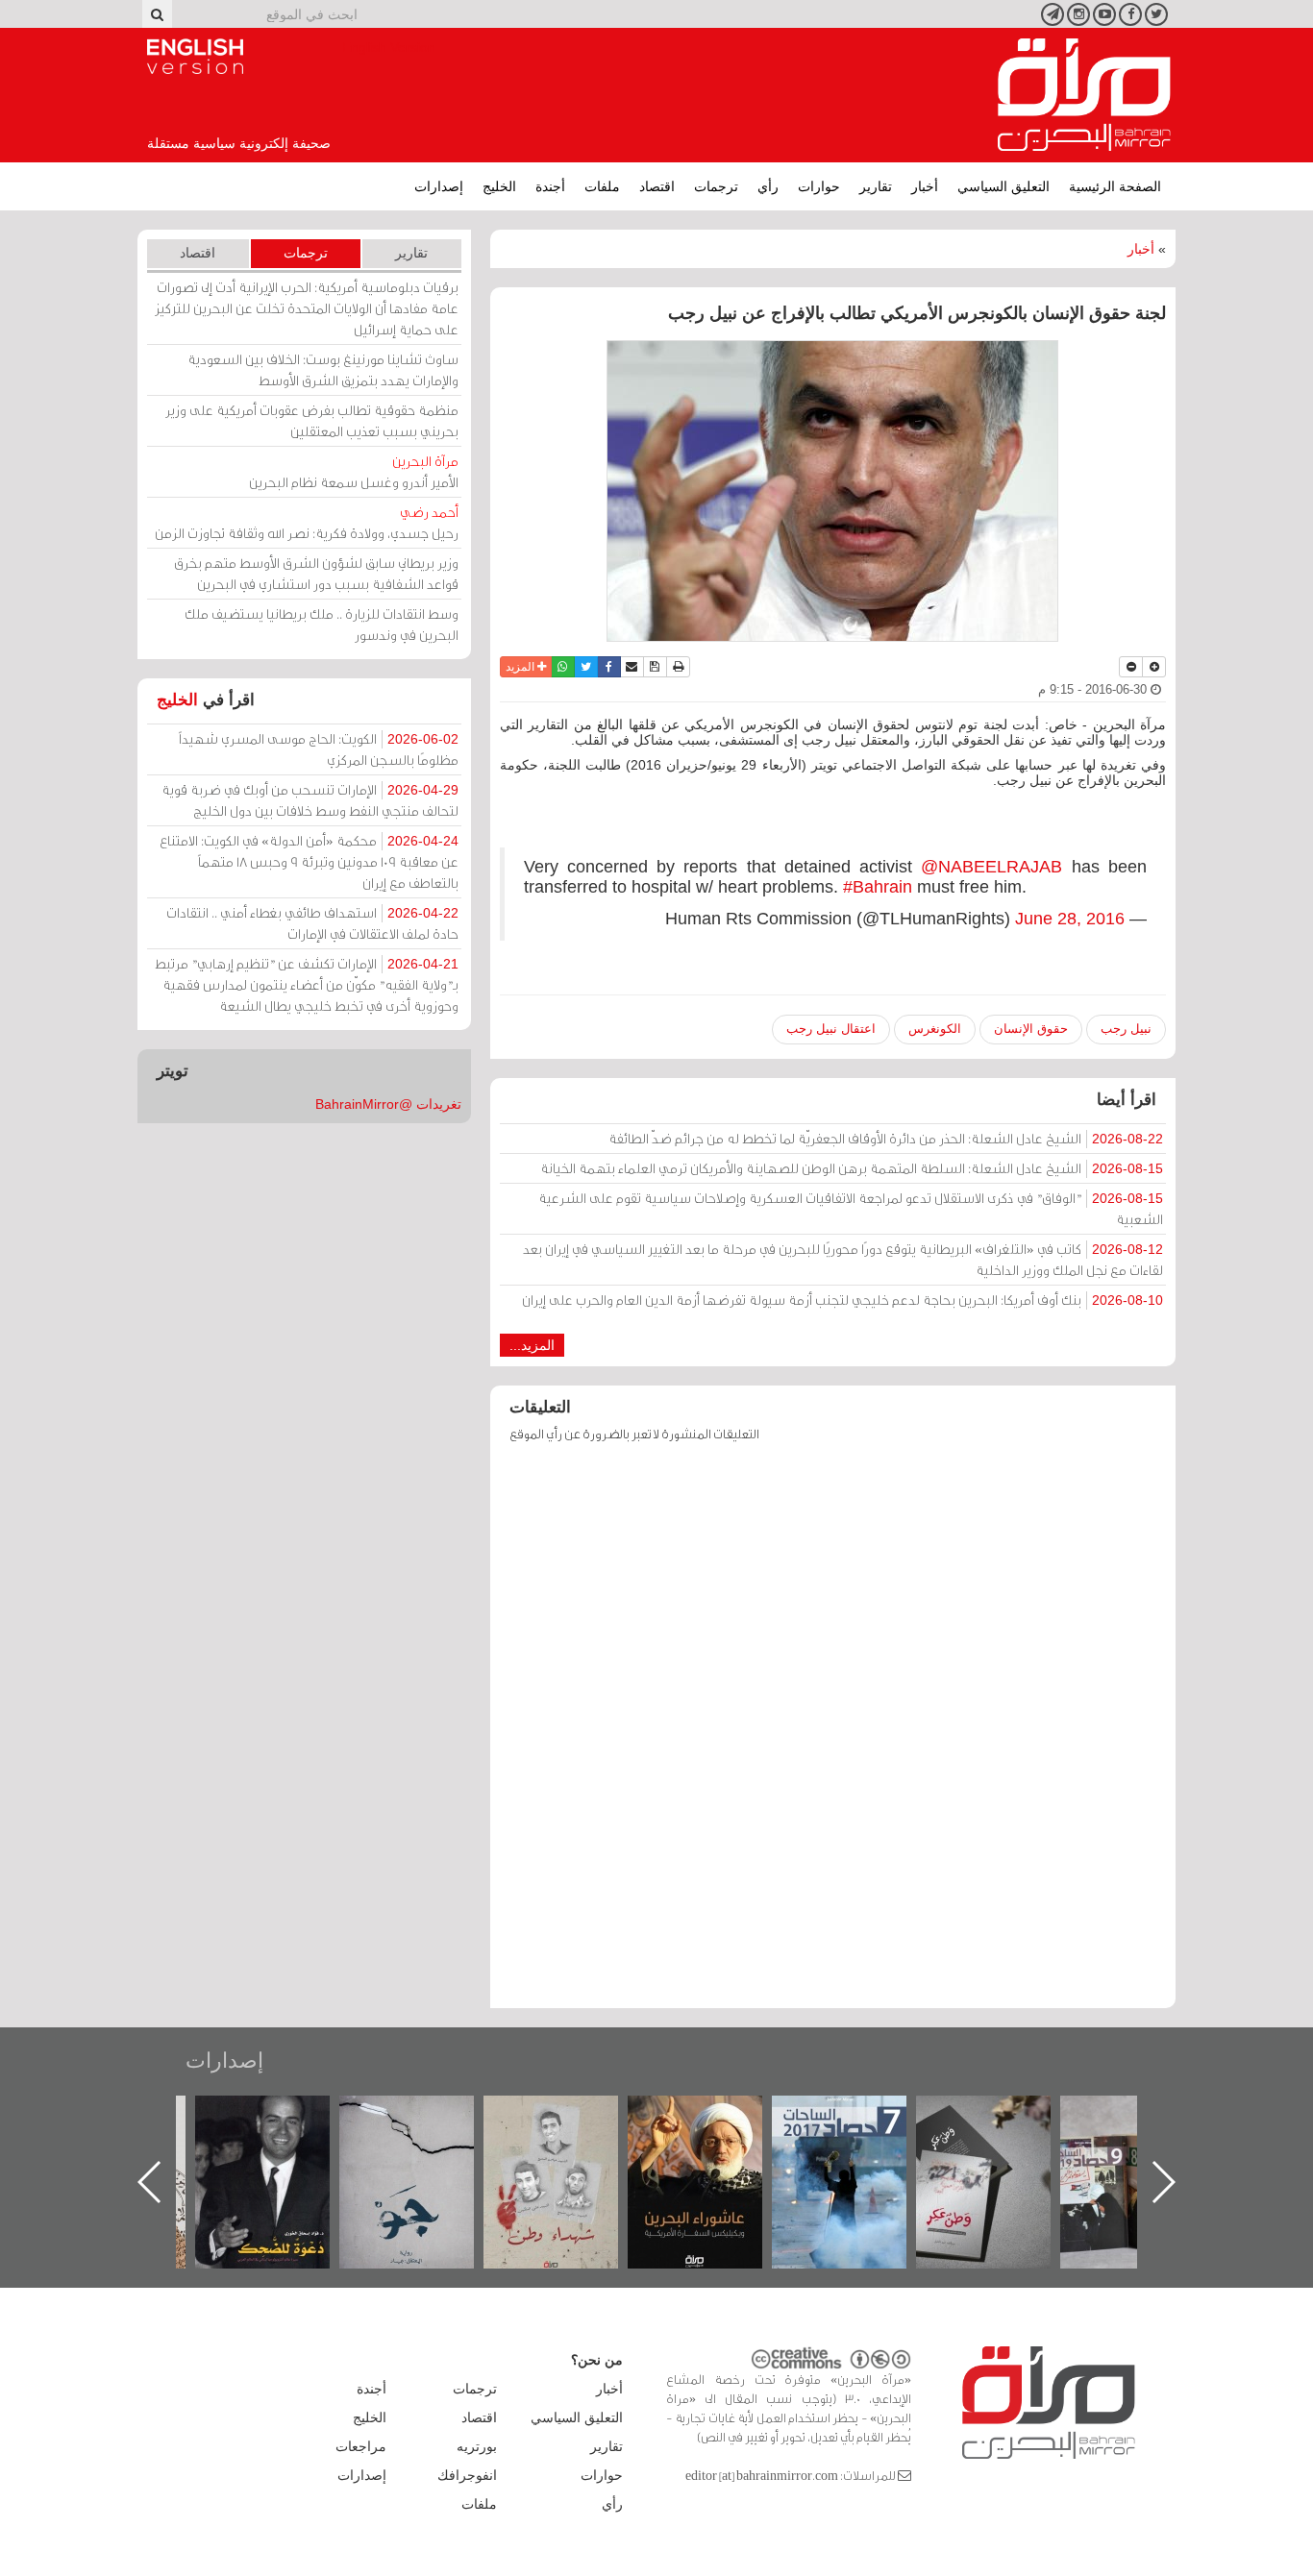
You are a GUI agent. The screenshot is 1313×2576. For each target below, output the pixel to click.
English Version (195, 57)
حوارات (819, 186)
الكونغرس (935, 1029)
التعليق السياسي (1003, 186)
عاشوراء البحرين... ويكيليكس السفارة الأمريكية (859, 2139)
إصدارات (439, 186)
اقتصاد (657, 186)
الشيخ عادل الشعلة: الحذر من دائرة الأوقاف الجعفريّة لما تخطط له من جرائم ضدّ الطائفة (886, 1138)
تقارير (876, 186)
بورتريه (477, 2446)
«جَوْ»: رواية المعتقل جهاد (570, 2128)
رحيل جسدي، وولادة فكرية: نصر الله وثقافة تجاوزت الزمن (307, 522)
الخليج (499, 186)
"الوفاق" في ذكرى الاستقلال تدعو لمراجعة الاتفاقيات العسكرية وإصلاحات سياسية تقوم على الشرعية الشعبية (851, 1208)
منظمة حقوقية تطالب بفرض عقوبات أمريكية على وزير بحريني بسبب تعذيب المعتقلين (312, 420)
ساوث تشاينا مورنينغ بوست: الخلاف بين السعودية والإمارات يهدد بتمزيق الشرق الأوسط (323, 369)
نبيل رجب (1126, 1029)
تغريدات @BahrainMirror (388, 1104)
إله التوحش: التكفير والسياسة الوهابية (282, 2128)
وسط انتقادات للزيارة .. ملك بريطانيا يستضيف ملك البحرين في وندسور (322, 624)
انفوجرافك (467, 2475)
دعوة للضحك (426, 2116)
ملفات (602, 186)
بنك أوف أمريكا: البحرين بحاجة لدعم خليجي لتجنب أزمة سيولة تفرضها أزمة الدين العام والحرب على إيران (842, 1300)
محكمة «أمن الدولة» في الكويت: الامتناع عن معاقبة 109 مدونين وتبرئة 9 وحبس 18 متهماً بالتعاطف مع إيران (309, 861)
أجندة (550, 186)
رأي (768, 186)
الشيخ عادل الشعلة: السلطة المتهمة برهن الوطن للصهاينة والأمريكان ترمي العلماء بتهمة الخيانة (852, 1168)
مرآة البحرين (1084, 95)
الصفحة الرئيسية (1115, 186)
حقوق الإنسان (1031, 1029)
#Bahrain (878, 887)
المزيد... (532, 1345)
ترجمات (716, 186)
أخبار (925, 186)
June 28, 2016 (1070, 919)
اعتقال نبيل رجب (831, 1029)
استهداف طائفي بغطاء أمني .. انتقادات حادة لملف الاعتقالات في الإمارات (312, 923)
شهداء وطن (715, 2116)
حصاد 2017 (1003, 2116)
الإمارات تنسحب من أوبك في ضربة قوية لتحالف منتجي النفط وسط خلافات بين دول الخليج (310, 800)
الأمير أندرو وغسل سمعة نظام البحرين (354, 471)
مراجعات (361, 2446)
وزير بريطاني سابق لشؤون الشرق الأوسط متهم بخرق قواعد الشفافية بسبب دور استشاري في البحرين (316, 573)
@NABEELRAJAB (991, 867)
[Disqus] (833, 1734)
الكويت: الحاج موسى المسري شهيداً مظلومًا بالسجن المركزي (319, 749)
